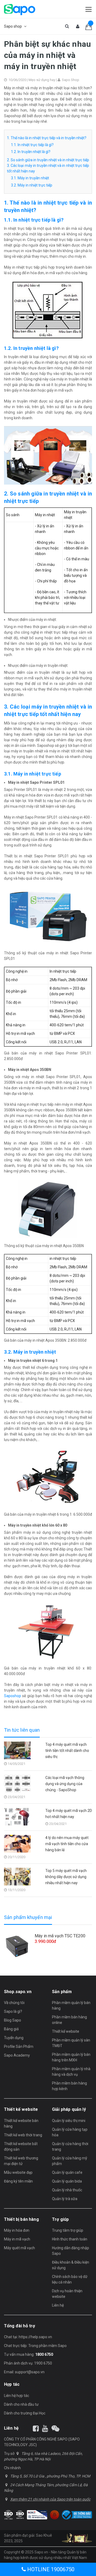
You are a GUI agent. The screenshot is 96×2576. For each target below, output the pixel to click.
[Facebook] (36, 2429)
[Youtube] (45, 2429)
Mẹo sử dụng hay (42, 80)
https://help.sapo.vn (35, 2337)
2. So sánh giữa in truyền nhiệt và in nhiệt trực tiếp (48, 160)
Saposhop (13, 1696)
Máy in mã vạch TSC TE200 (60, 1936)
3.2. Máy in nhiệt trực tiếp (32, 185)
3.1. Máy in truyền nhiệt (30, 178)
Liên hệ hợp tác (17, 2396)
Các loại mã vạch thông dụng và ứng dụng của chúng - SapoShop (65, 1784)
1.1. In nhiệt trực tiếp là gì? (32, 145)
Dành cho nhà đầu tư (21, 2404)
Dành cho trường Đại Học (25, 2413)
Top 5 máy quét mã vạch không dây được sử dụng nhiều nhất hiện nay (66, 1877)
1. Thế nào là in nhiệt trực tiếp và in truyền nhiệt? (47, 138)
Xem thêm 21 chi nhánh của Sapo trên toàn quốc (50, 2499)
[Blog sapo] (55, 2429)
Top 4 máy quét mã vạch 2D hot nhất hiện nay (69, 1814)
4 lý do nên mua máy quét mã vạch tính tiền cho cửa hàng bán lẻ (67, 1844)
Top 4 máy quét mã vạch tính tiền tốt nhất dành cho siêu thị (67, 1751)
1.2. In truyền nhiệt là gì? (31, 152)
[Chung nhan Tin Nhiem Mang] (37, 2515)
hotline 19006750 (50, 2569)
